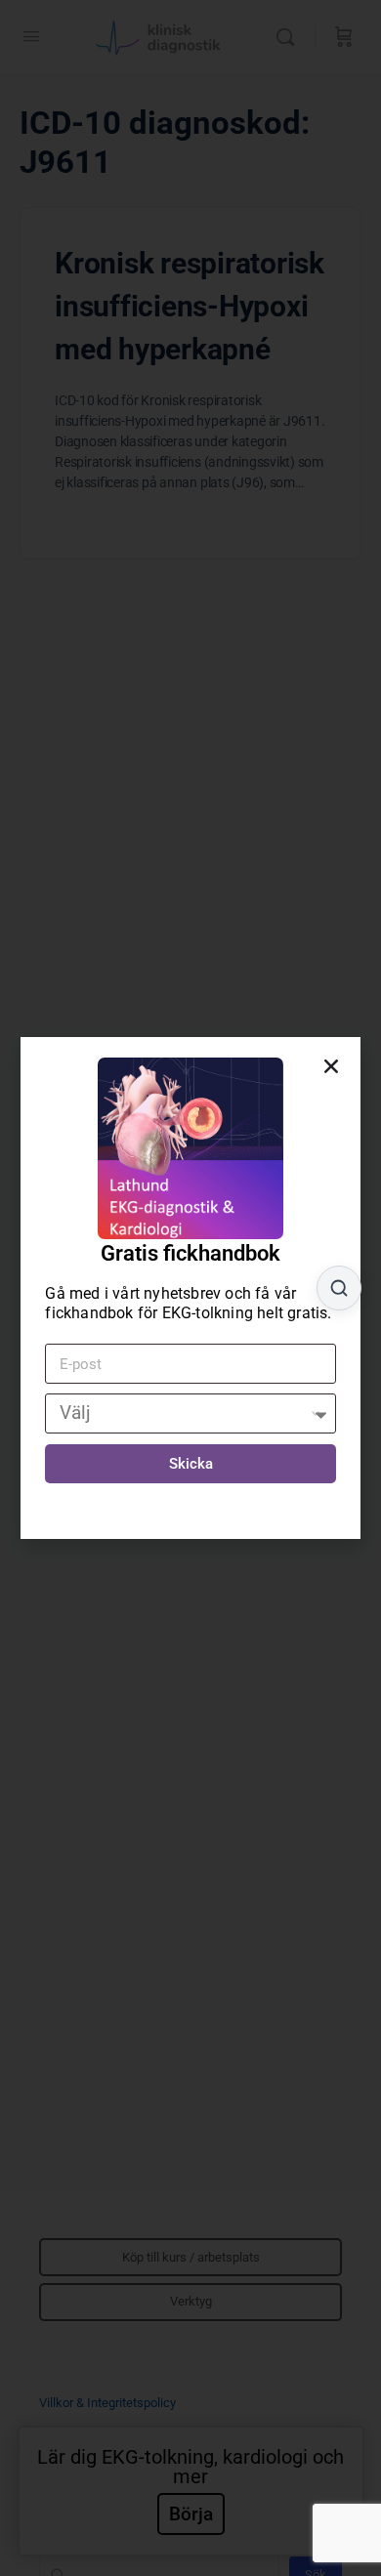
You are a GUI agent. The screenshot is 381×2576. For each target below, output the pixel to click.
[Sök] (339, 1288)
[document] (190, 1288)
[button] (331, 1066)
